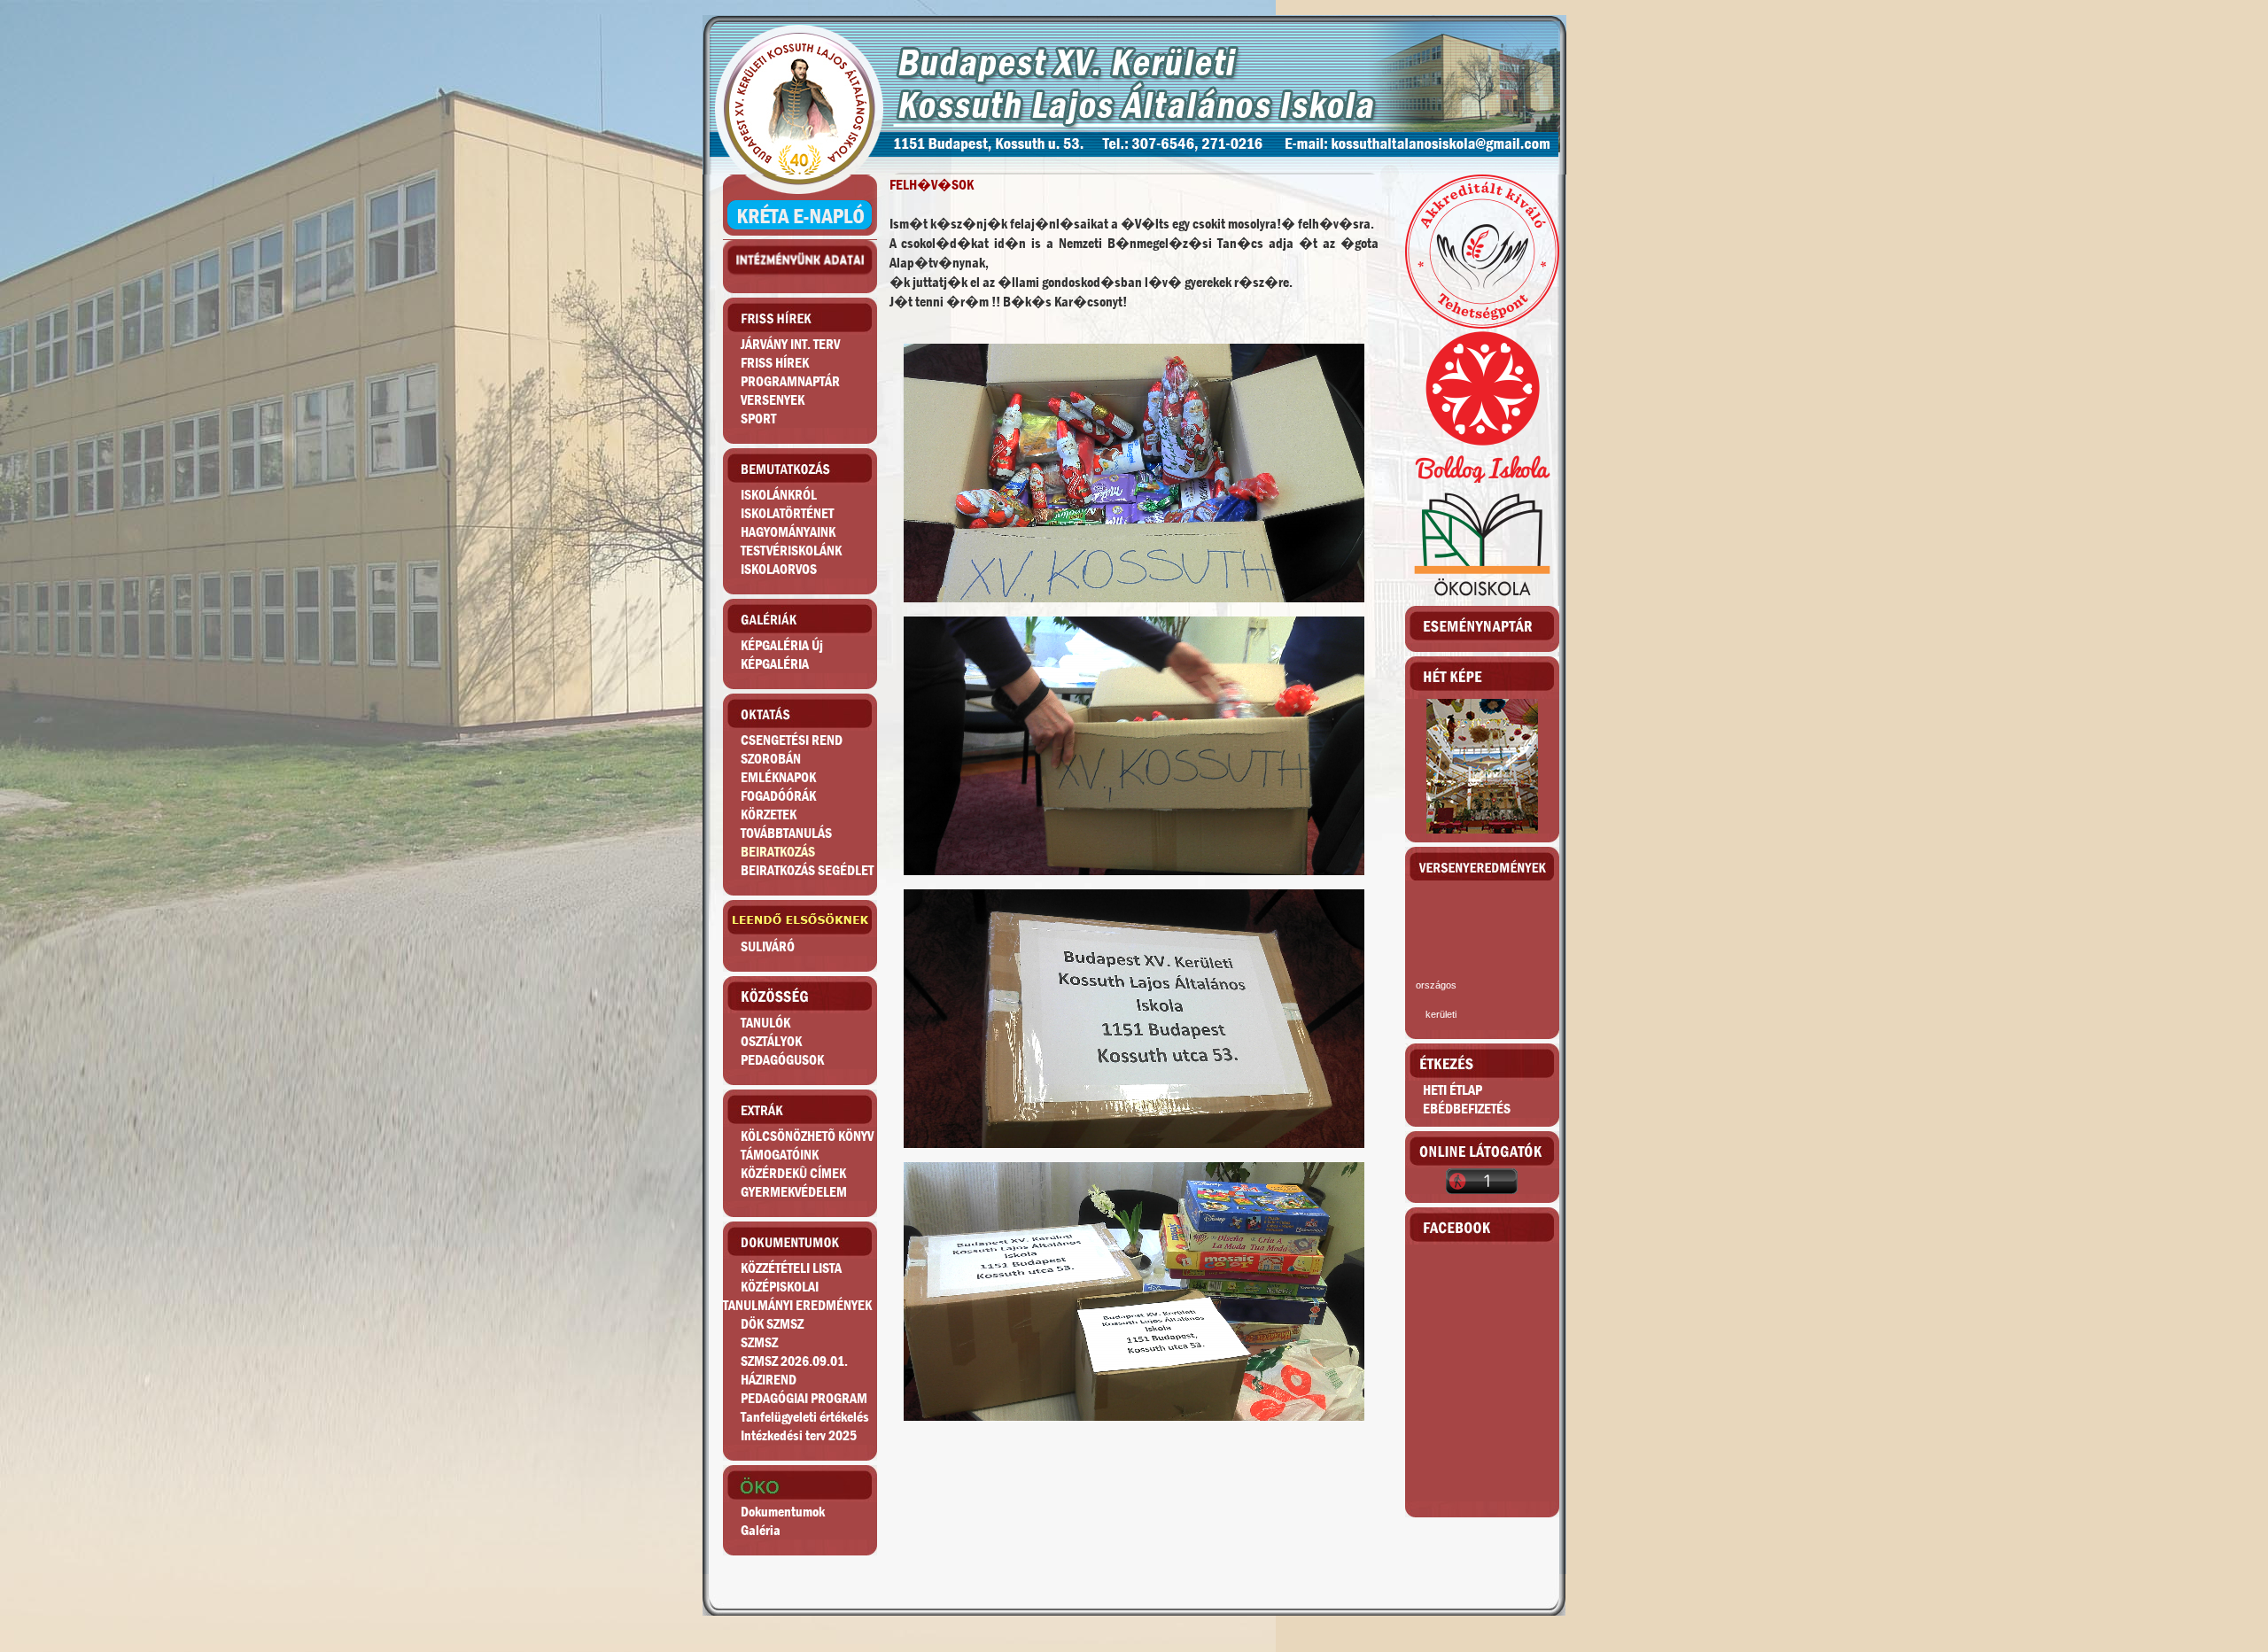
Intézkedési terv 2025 (799, 1435)
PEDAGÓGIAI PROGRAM (804, 1398)
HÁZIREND (769, 1380)
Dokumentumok (783, 1512)
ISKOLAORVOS (779, 569)
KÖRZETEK (769, 814)
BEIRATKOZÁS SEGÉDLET (807, 870)
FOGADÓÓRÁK (778, 796)
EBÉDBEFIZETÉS (1467, 1109)
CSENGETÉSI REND (792, 740)
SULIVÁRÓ (768, 946)
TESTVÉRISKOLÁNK (791, 551)
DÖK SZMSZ (772, 1324)
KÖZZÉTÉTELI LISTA (791, 1268)
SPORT (758, 419)
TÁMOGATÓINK (780, 1155)
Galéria (761, 1530)
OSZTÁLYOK (771, 1041)
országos (1436, 985)
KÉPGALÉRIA (775, 664)
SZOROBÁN (771, 759)
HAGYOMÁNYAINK (788, 532)
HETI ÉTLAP (1452, 1090)
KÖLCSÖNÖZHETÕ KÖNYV (807, 1136)
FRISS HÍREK (775, 363)
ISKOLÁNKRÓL (779, 495)
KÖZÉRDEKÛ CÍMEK (793, 1173)
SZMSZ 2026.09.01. (794, 1361)
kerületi (1441, 1014)
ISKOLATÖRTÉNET (787, 513)
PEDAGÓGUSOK (782, 1060)
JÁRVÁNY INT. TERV (790, 344)
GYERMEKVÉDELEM (794, 1192)
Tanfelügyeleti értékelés (805, 1417)
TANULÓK (765, 1023)
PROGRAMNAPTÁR (790, 381)
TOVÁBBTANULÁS (786, 833)
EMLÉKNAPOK (778, 777)
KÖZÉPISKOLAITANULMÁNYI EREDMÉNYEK (797, 1296)
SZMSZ (759, 1342)
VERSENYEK (773, 400)
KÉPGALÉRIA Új (782, 645)
